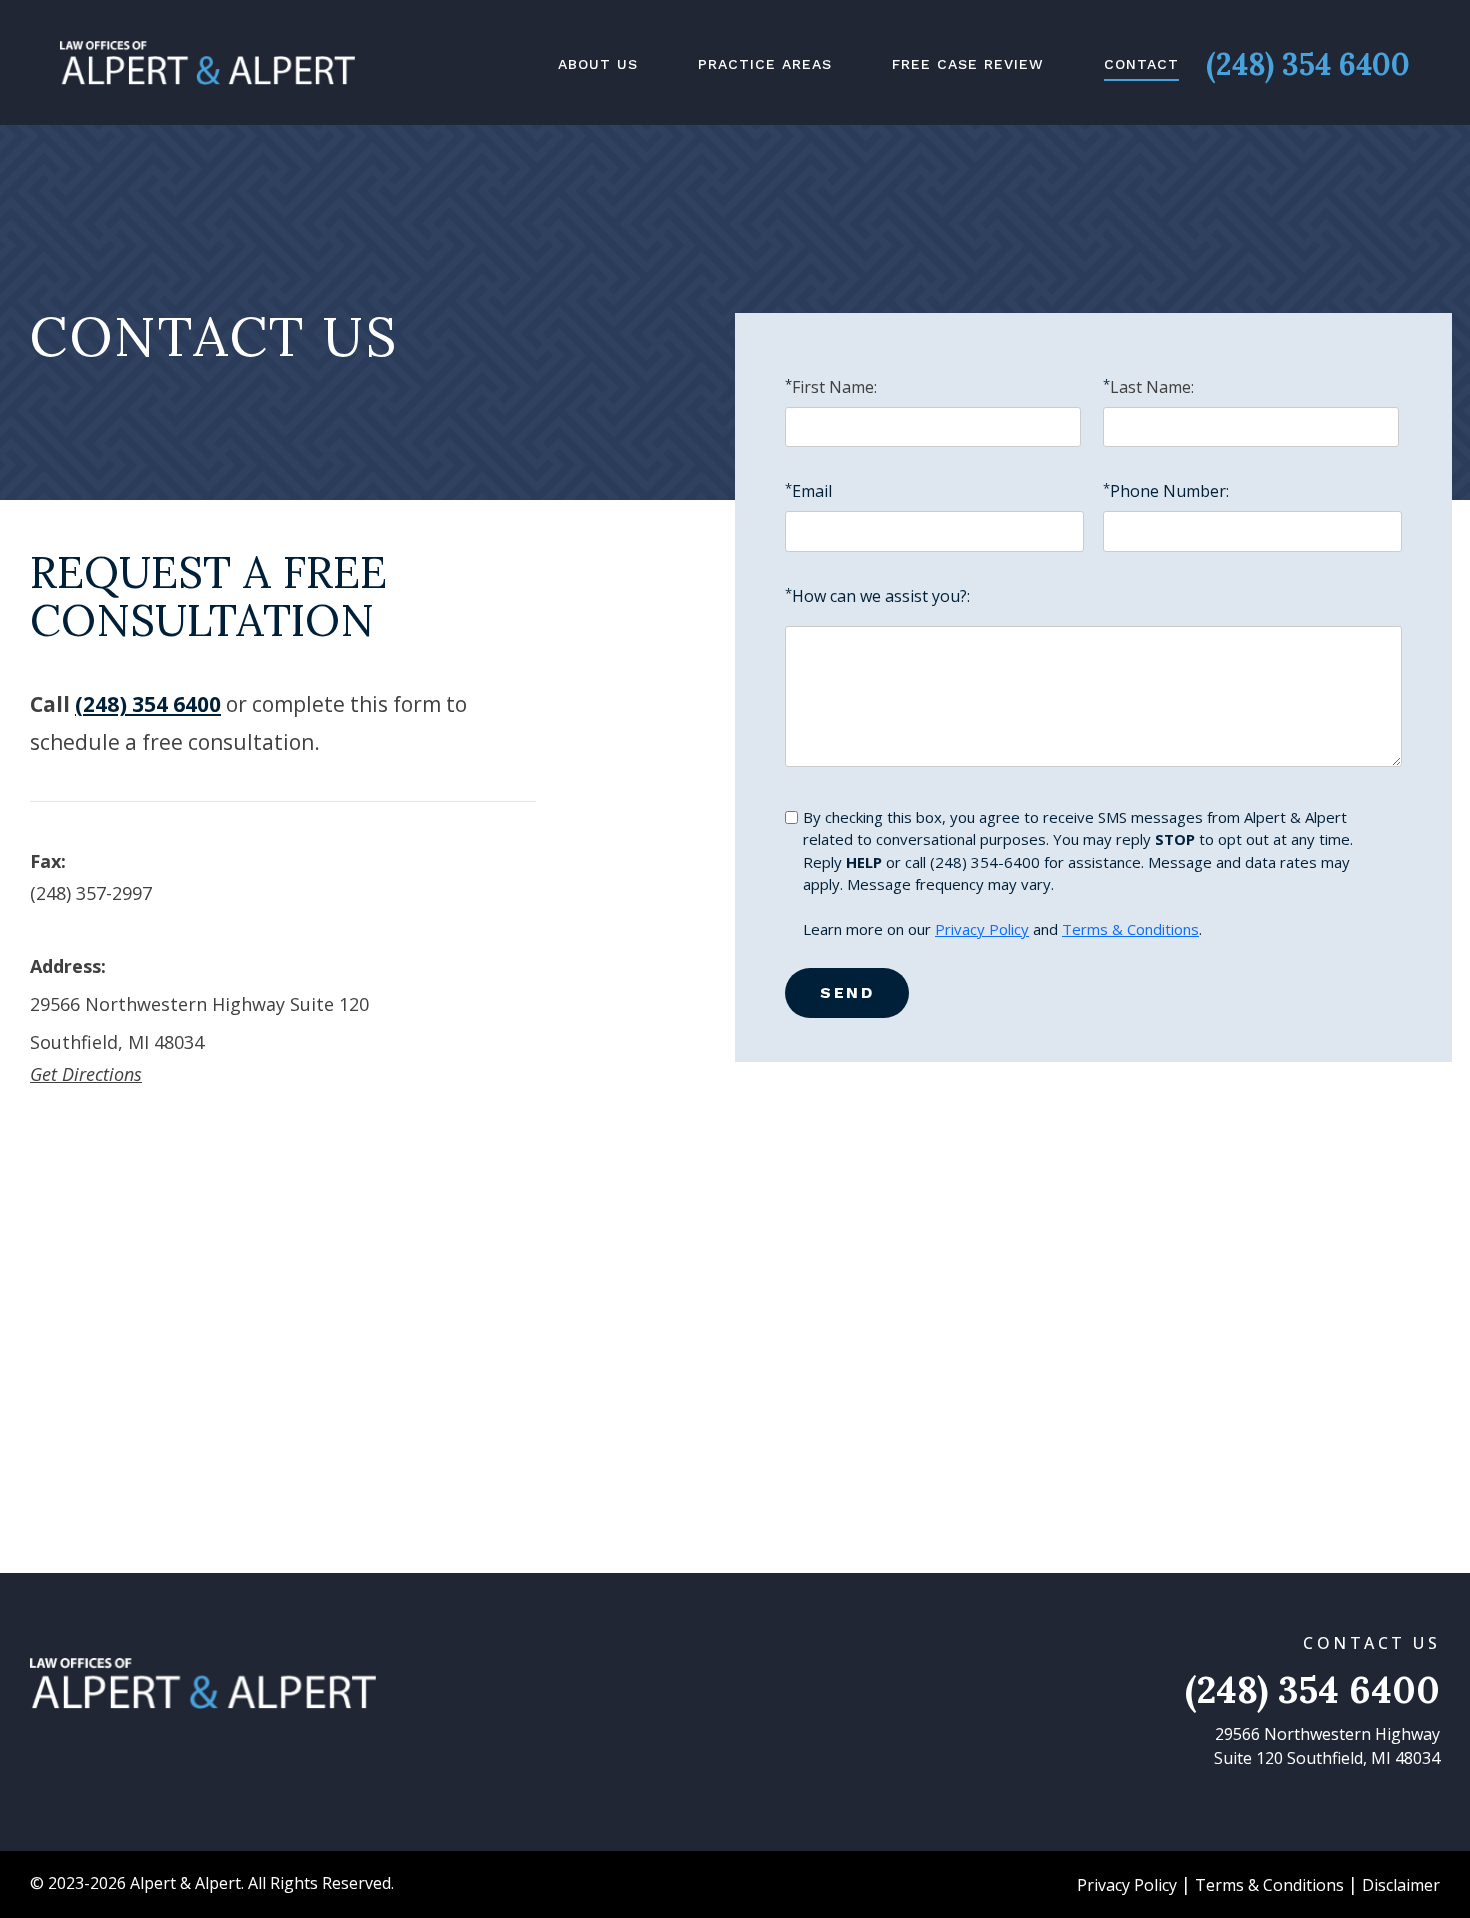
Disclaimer (1401, 1885)
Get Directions (86, 1074)
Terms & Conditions (1130, 929)
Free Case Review (968, 64)
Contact (1141, 64)
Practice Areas (765, 64)
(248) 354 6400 (1308, 64)
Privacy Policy (982, 929)
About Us (598, 64)
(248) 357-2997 (91, 893)
